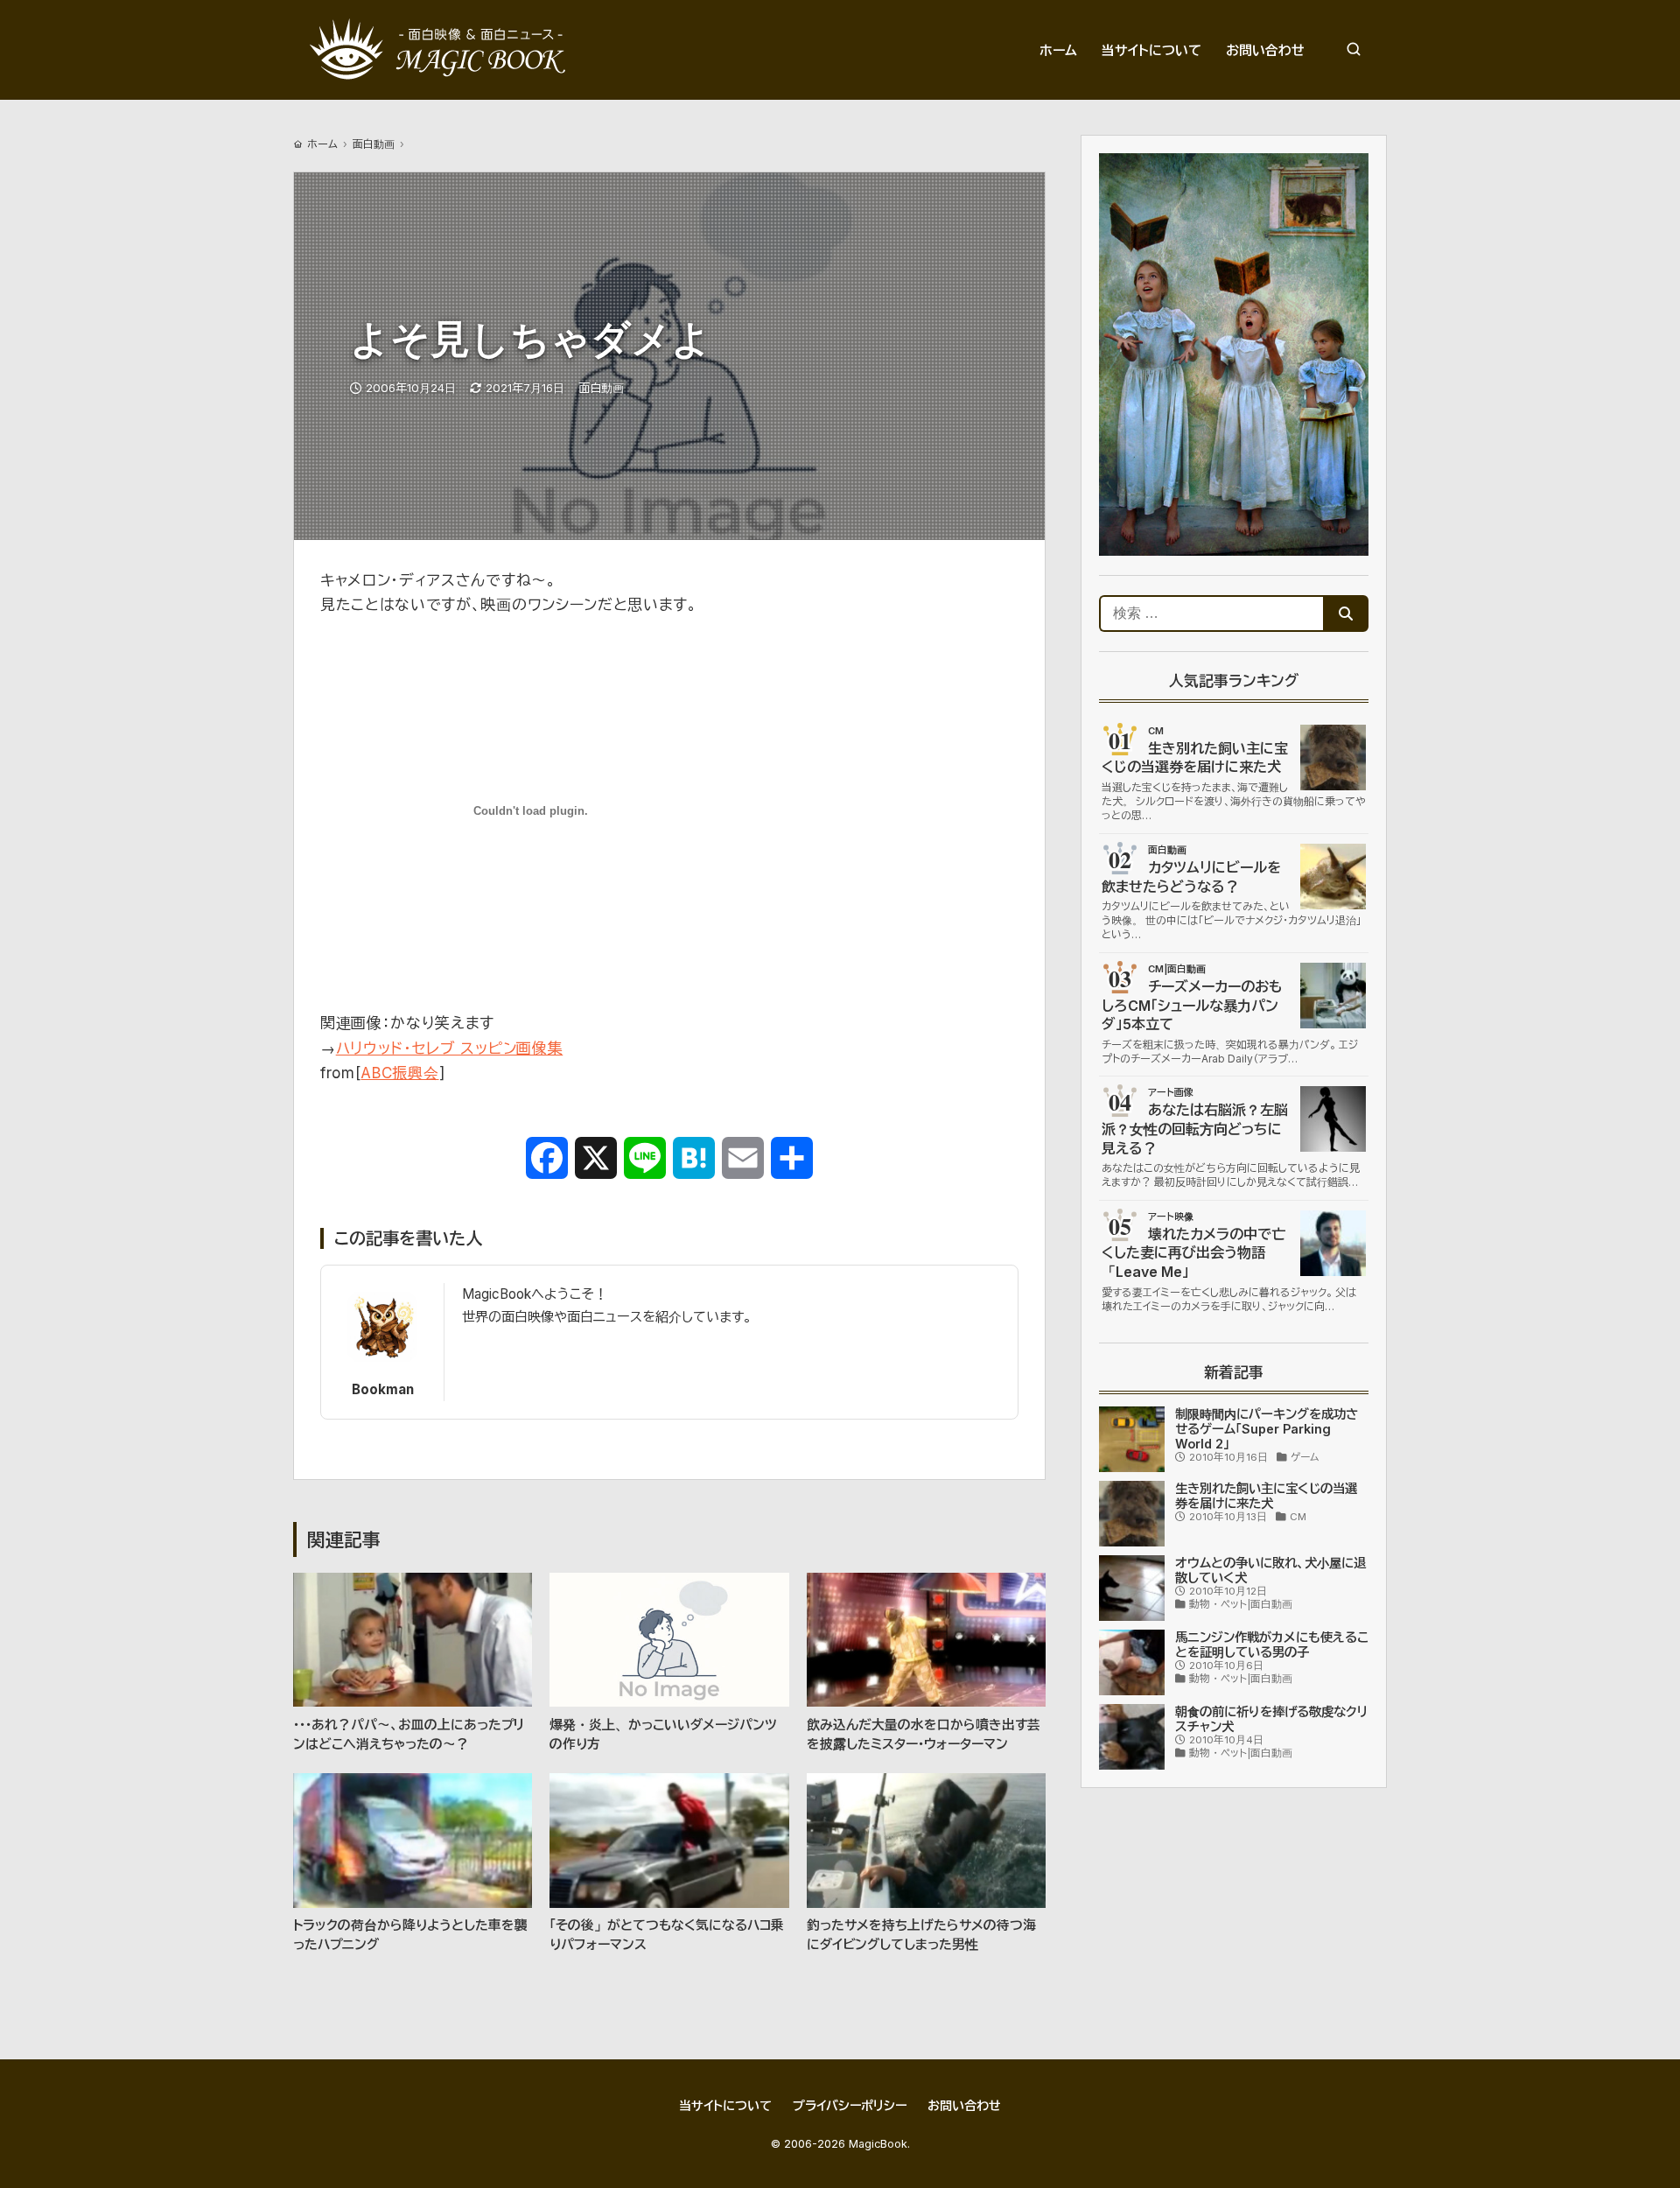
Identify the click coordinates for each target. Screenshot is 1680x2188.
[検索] (1354, 50)
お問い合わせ (964, 2105)
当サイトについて (725, 2105)
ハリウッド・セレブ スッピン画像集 (450, 1048)
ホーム (322, 144)
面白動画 (374, 144)
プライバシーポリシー (850, 2105)
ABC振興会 (399, 1073)
